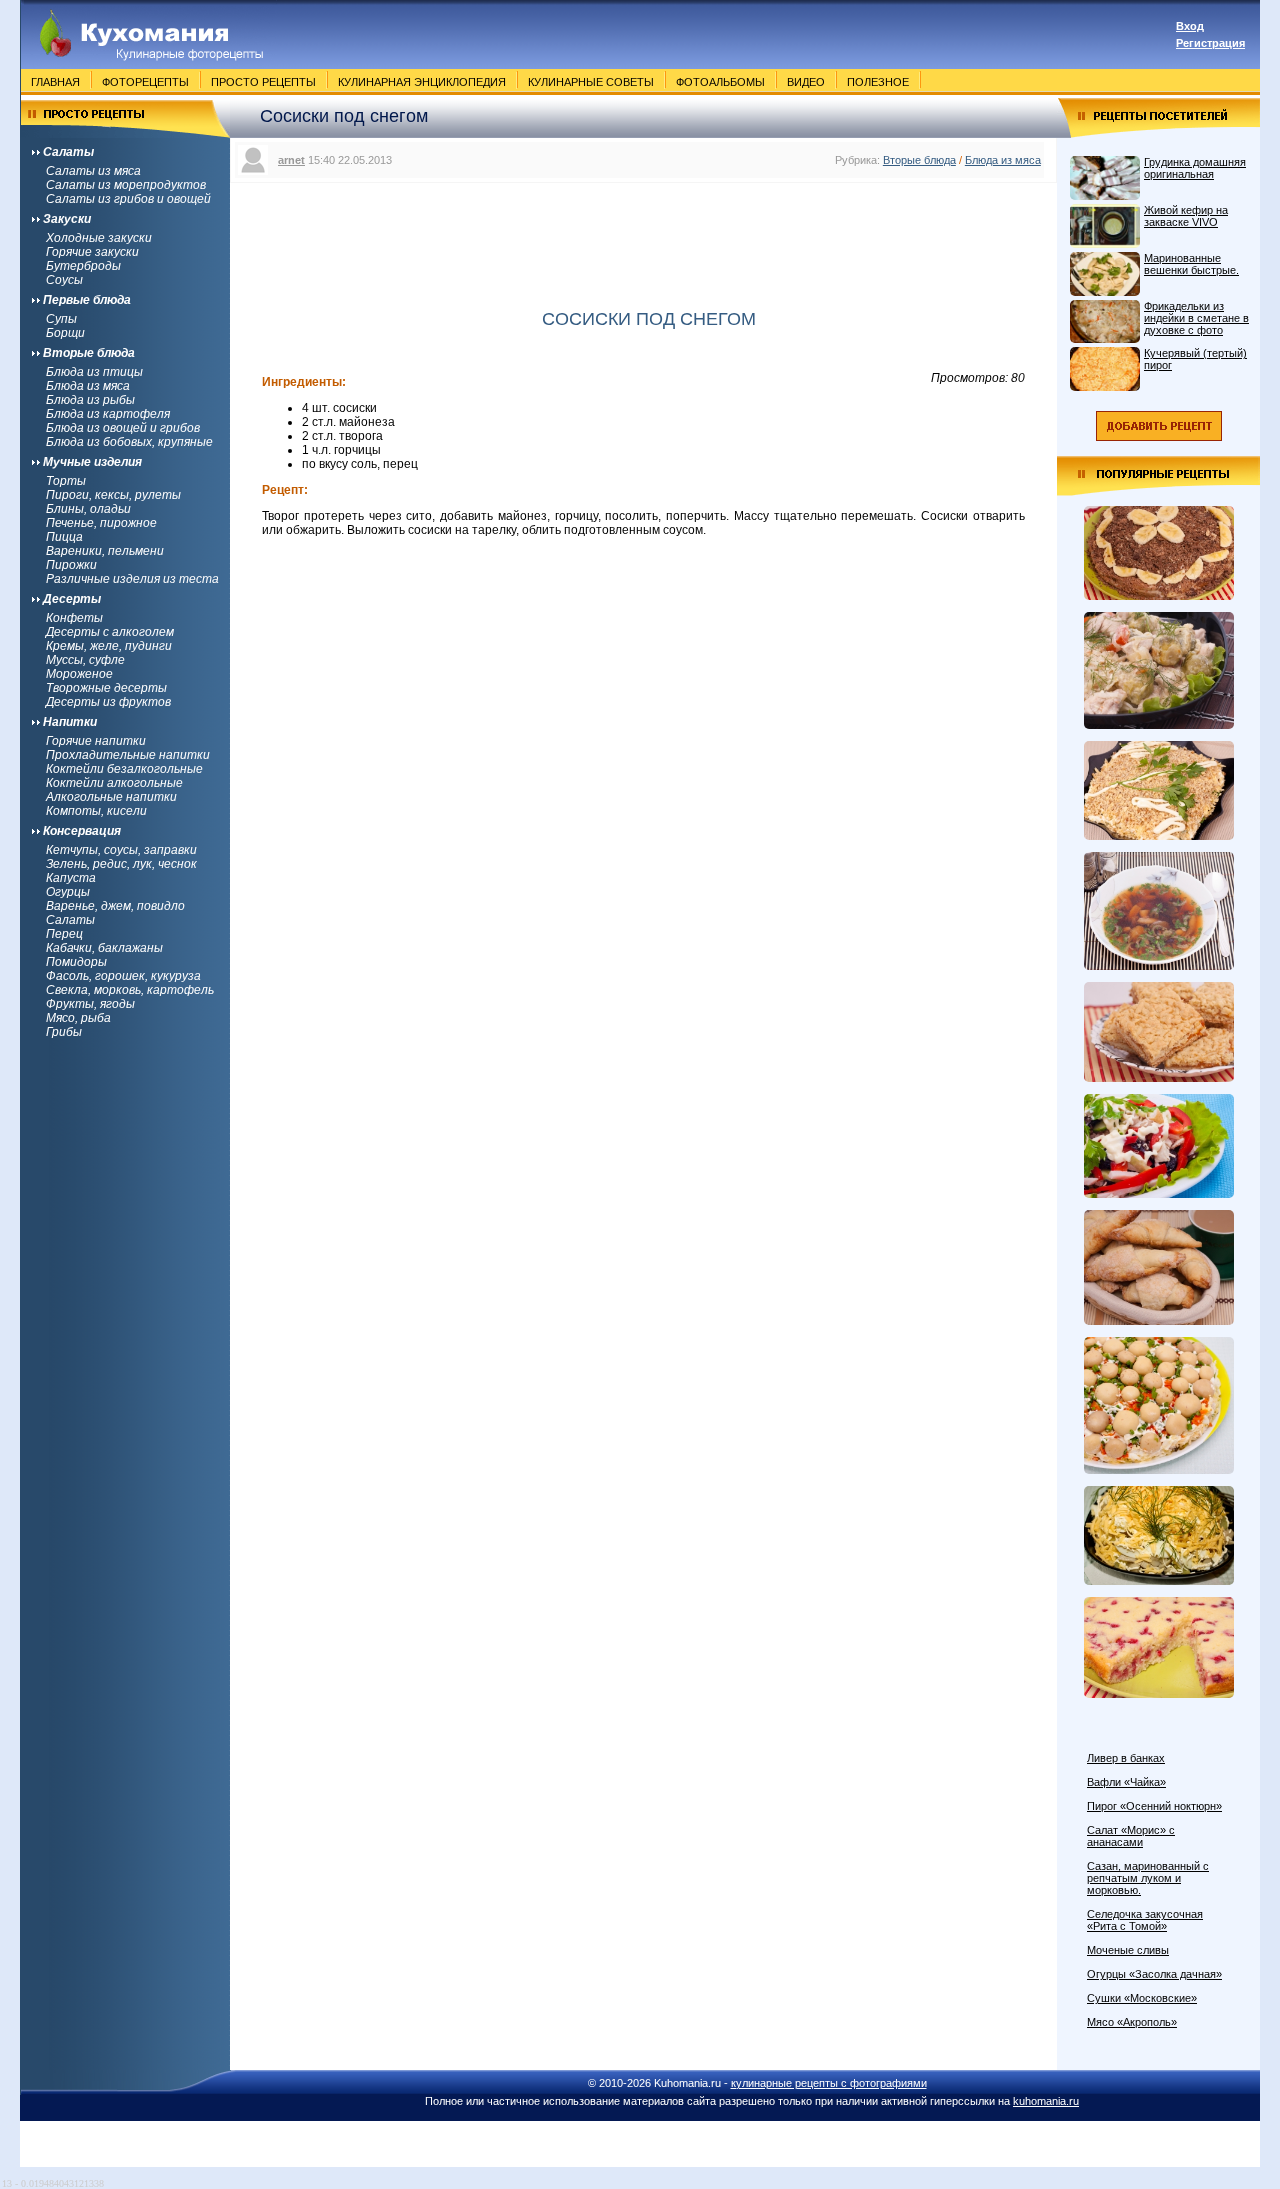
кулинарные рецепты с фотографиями (829, 2083)
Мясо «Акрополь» (1132, 2022)
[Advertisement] (644, 233)
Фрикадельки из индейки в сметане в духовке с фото (1196, 318)
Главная (55, 82)
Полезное (878, 82)
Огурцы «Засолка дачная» (1154, 1974)
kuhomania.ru (1046, 2101)
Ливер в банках (1126, 1758)
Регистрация (1210, 43)
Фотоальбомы (720, 82)
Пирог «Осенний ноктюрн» (1154, 1806)
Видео (806, 82)
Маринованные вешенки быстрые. (1191, 264)
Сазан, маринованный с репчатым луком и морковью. (1148, 1878)
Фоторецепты (145, 82)
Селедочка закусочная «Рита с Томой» (1145, 1920)
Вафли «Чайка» (1126, 1782)
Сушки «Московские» (1142, 1998)
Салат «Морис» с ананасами (1131, 1836)
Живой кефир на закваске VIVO (1186, 216)
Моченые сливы (1128, 1950)
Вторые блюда (919, 160)
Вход (1190, 26)
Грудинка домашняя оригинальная (1195, 168)
